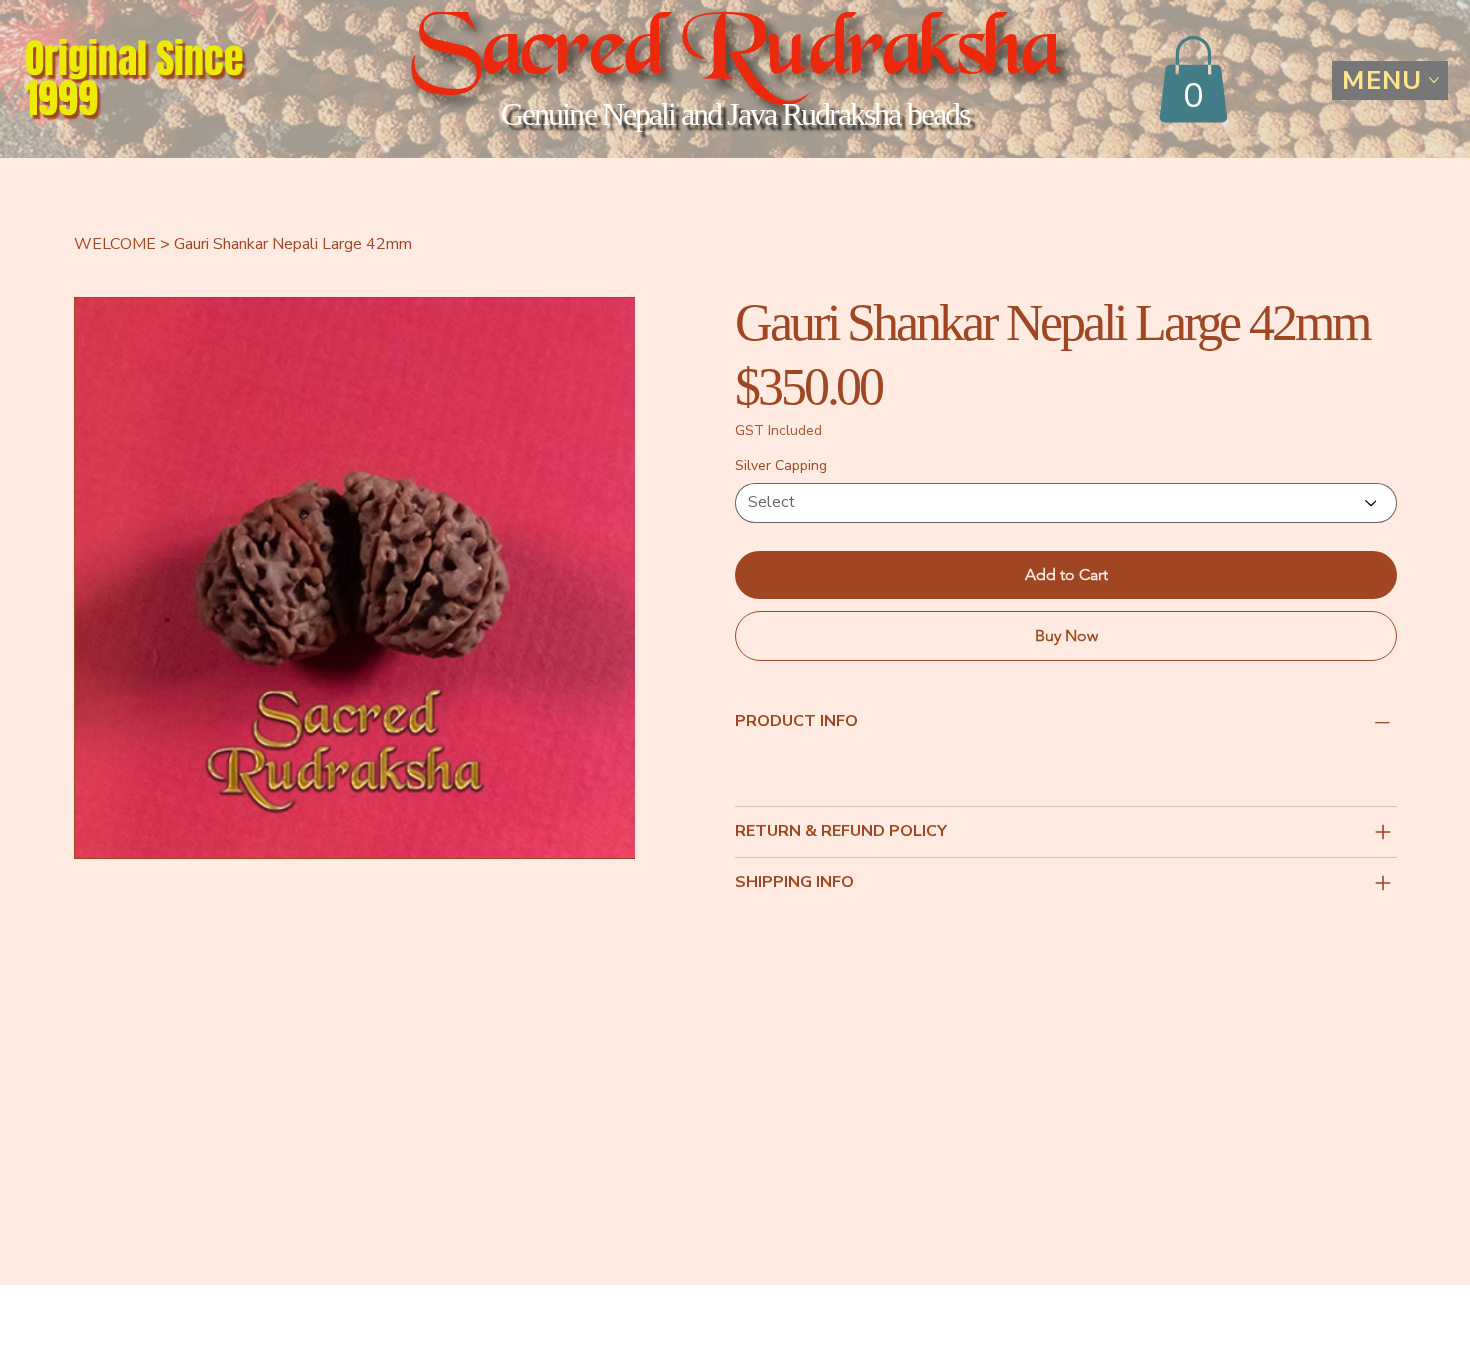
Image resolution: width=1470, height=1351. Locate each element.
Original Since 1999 (134, 78)
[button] (1193, 79)
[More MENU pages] (1434, 80)
